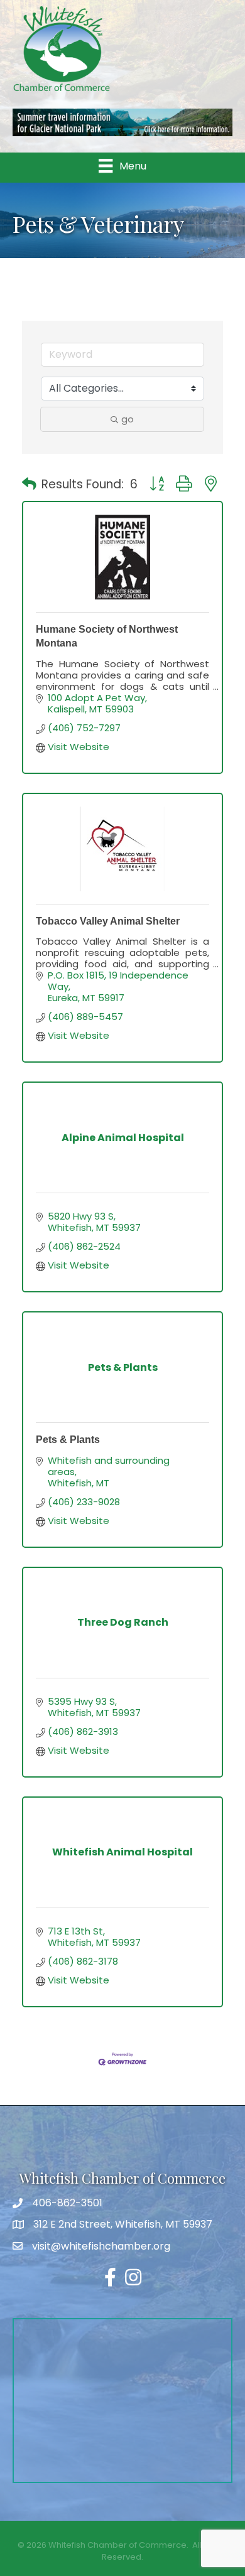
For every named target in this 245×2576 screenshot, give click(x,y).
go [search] (128, 419)
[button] (29, 485)
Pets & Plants (68, 1440)
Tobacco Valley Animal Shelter (108, 921)
